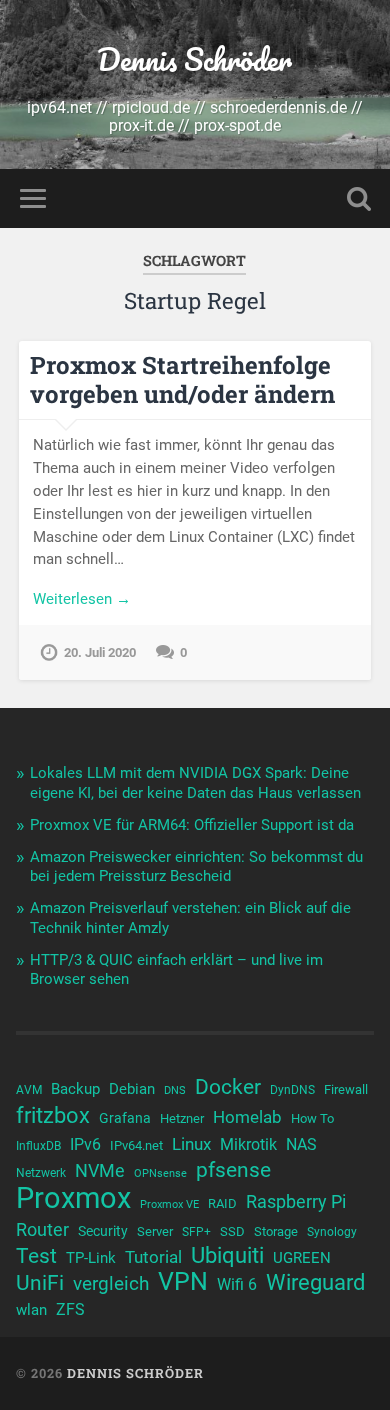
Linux (191, 1144)
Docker (228, 1087)
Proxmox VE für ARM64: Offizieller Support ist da (192, 825)
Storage (276, 1231)
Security (103, 1231)
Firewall (346, 1089)
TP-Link (91, 1258)
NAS (301, 1144)
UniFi (40, 1283)
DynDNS (292, 1090)
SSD (232, 1231)
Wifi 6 (237, 1285)
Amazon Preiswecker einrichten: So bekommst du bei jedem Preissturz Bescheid (196, 867)
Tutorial (153, 1257)
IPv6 (85, 1145)
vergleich (111, 1283)
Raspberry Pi (296, 1201)
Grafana (125, 1118)
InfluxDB (38, 1146)
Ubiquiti (227, 1256)
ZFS (70, 1310)
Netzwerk (41, 1173)
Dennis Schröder (194, 59)
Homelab (247, 1117)
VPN (183, 1282)
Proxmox (73, 1198)
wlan (31, 1310)
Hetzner (182, 1118)
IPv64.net (136, 1145)
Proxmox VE (169, 1204)
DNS (175, 1090)
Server (155, 1231)
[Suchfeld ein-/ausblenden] (359, 198)
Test (36, 1256)
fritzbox (53, 1115)
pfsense (233, 1170)
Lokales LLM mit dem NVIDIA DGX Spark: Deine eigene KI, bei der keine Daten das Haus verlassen (195, 783)
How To (312, 1118)
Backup (75, 1089)
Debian (132, 1089)
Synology (332, 1232)
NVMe (100, 1170)
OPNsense (160, 1173)
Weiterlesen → (82, 599)
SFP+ (196, 1232)
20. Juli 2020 (100, 652)
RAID (222, 1203)
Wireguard (315, 1283)
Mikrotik (248, 1145)
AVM (29, 1090)
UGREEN (302, 1258)
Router (42, 1229)
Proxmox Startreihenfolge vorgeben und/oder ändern (182, 379)
